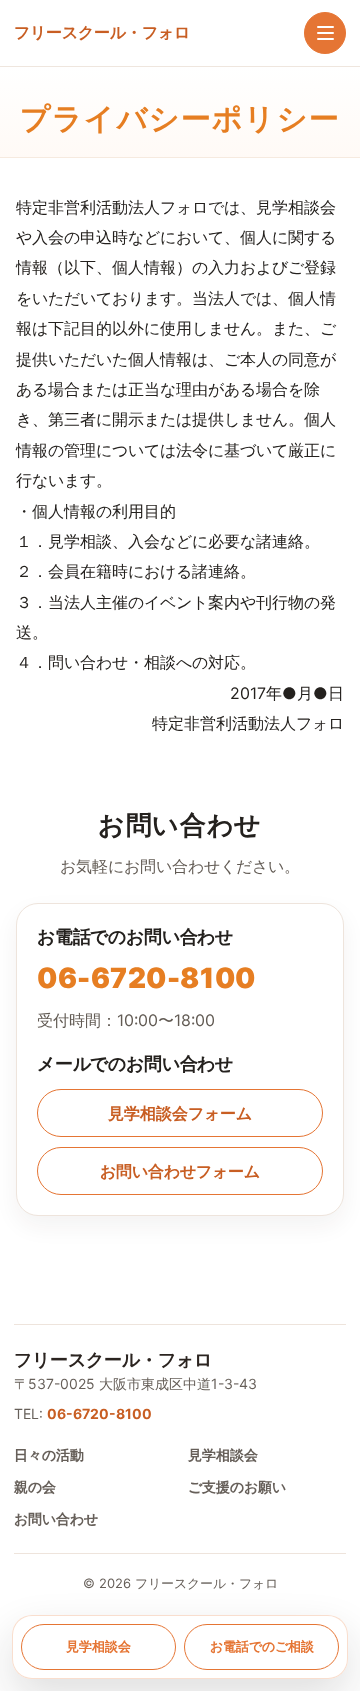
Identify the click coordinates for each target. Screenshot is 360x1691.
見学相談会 (223, 1454)
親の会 (35, 1486)
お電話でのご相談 (262, 1646)
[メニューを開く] (325, 33)
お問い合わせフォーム (180, 1171)
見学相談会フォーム (180, 1113)
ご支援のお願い (237, 1486)
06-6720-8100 (146, 978)
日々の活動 (49, 1454)
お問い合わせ (56, 1518)
